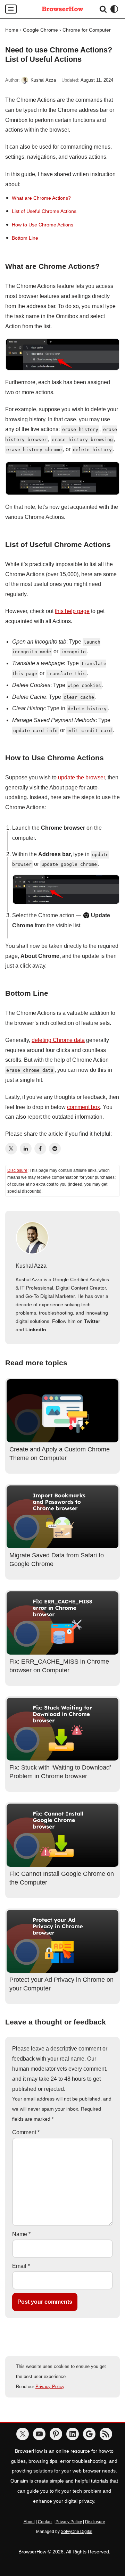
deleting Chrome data (58, 1040)
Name (21, 2234)
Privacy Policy (50, 2387)
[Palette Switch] (114, 9)
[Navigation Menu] (11, 9)
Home (12, 30)
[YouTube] (39, 2434)
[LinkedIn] (26, 1149)
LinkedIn (36, 1330)
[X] (23, 2434)
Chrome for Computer (87, 30)
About (29, 2522)
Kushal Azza (43, 80)
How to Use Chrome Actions (43, 225)
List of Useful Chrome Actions (44, 211)
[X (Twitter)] (11, 1149)
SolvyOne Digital (77, 2532)
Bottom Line (25, 238)
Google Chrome (40, 30)
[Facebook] (40, 1149)
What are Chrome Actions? (41, 198)
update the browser (81, 777)
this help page (72, 611)
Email (21, 2266)
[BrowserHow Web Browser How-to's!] (62, 9)
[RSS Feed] (106, 2434)
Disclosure (17, 1170)
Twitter (92, 1321)
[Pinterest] (56, 2434)
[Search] (103, 9)
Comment (26, 2132)
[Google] (89, 2434)
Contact (45, 2522)
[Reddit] (55, 1149)
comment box (84, 1107)
